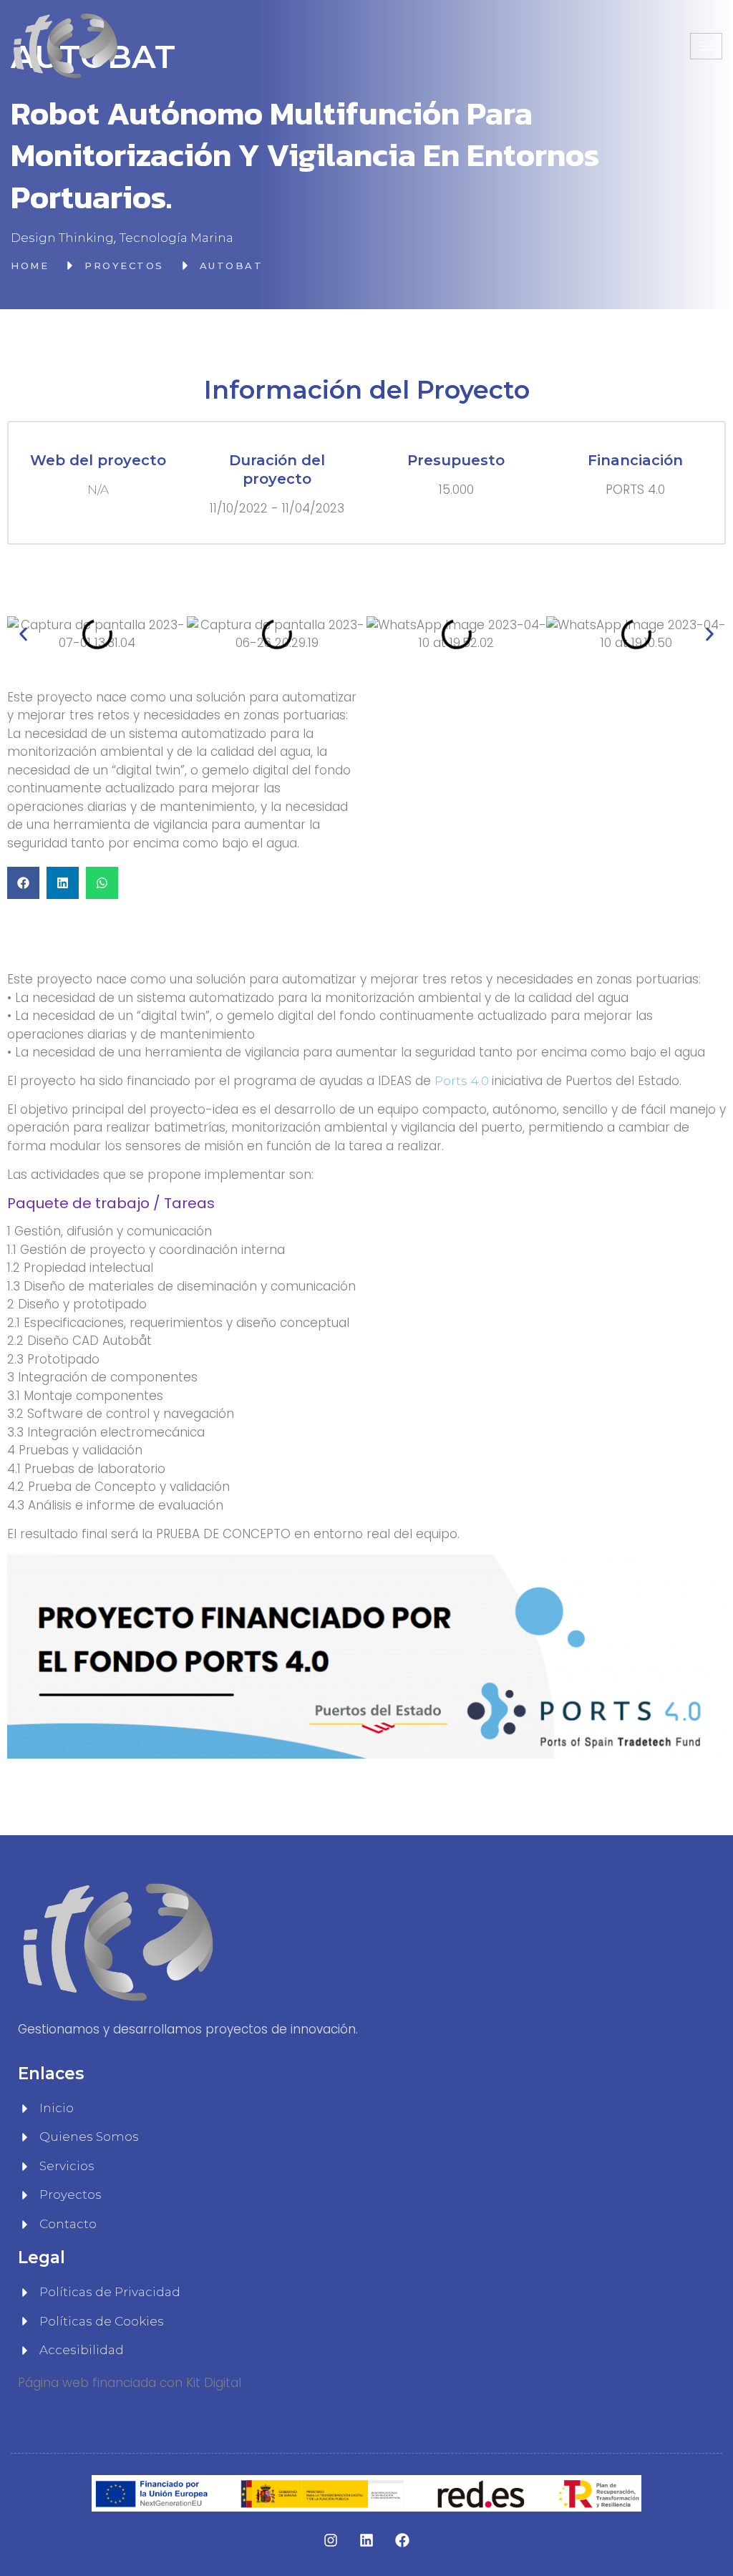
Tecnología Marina (176, 238)
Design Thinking (62, 238)
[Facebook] (402, 2540)
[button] (23, 635)
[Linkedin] (366, 2540)
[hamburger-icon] (706, 46)
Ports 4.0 (463, 1081)
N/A (98, 490)
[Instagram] (331, 2540)
